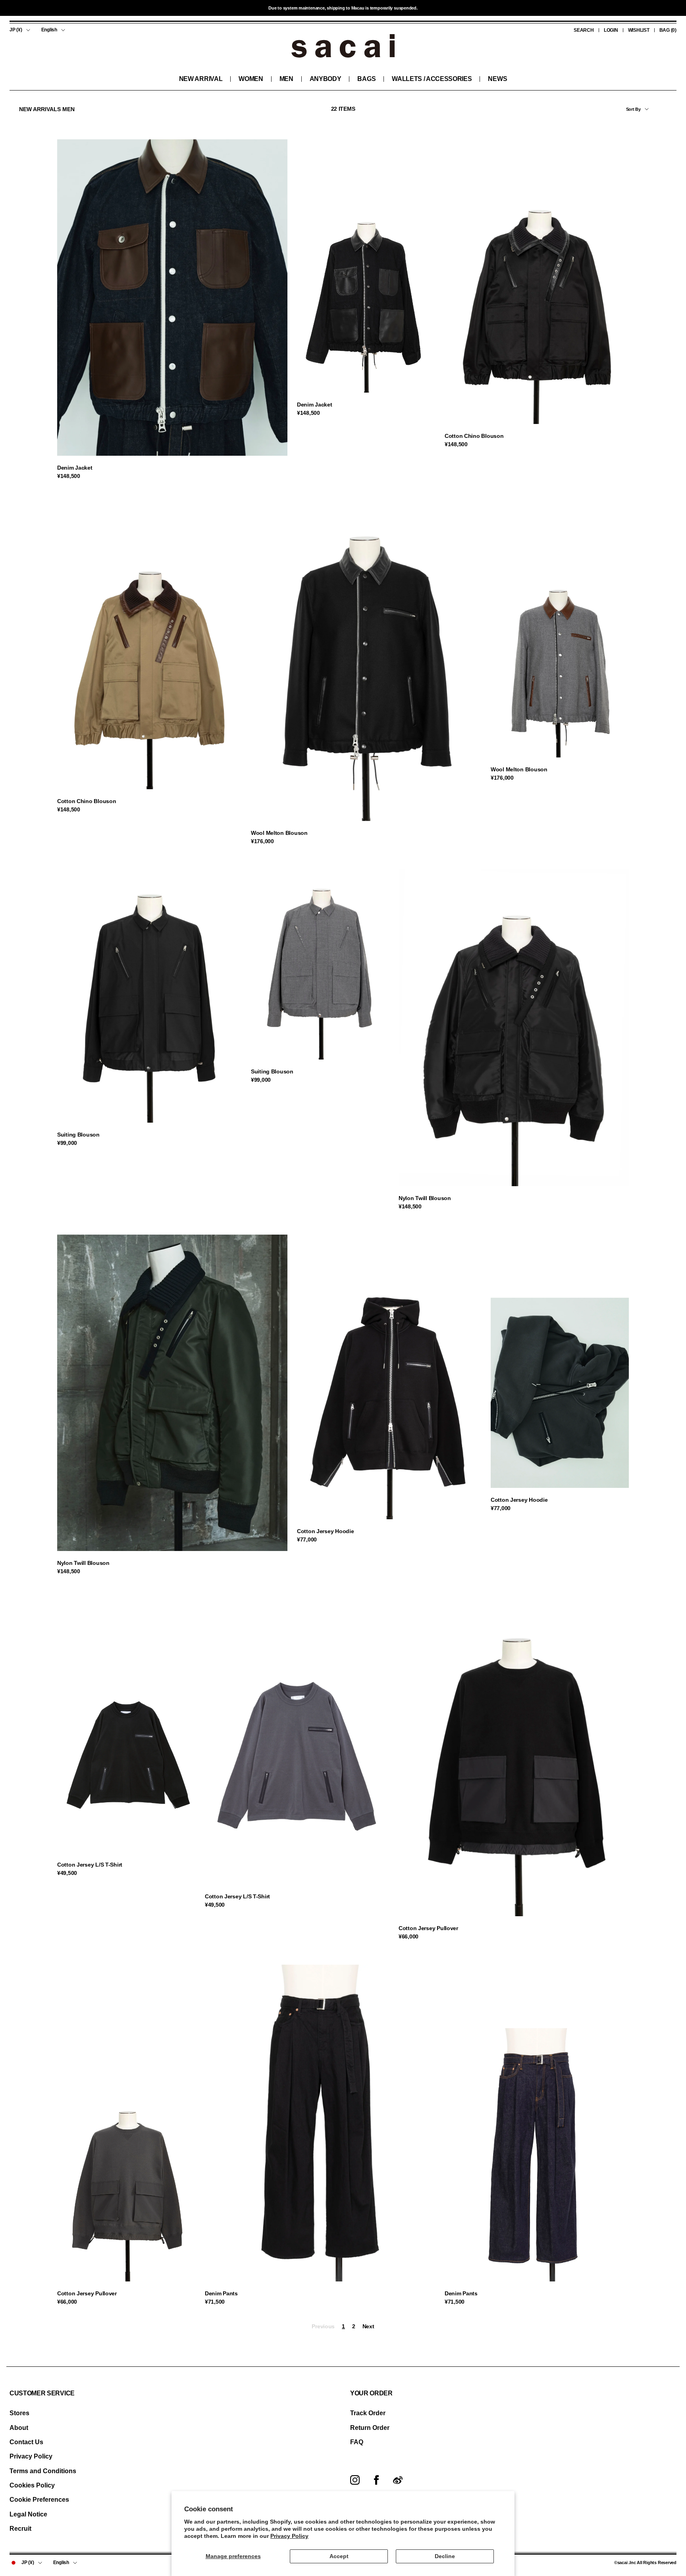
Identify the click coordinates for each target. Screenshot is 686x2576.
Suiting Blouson (78, 1135)
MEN (286, 79)
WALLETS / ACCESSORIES (432, 79)
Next (368, 2326)
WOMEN (251, 79)
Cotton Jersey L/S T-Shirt (90, 1865)
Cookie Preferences (39, 2500)
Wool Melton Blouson (279, 833)
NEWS (497, 79)
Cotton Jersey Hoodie (325, 1531)
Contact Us (26, 2442)
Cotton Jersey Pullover (428, 1928)
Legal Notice (28, 2514)
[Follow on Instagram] (355, 2480)
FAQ (357, 2442)
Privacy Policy (289, 2536)
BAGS (366, 79)
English (49, 30)
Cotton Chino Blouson (474, 436)
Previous (323, 2326)
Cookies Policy (32, 2485)
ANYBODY (326, 79)
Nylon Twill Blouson (425, 1198)
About (19, 2428)
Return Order (370, 2428)
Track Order (368, 2413)
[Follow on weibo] (398, 2480)
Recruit (20, 2529)
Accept (339, 2556)
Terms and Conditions (43, 2471)
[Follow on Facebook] (376, 2480)
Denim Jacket (75, 468)
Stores (19, 2413)
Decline (445, 2556)
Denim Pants (221, 2293)
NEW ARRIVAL (201, 79)
